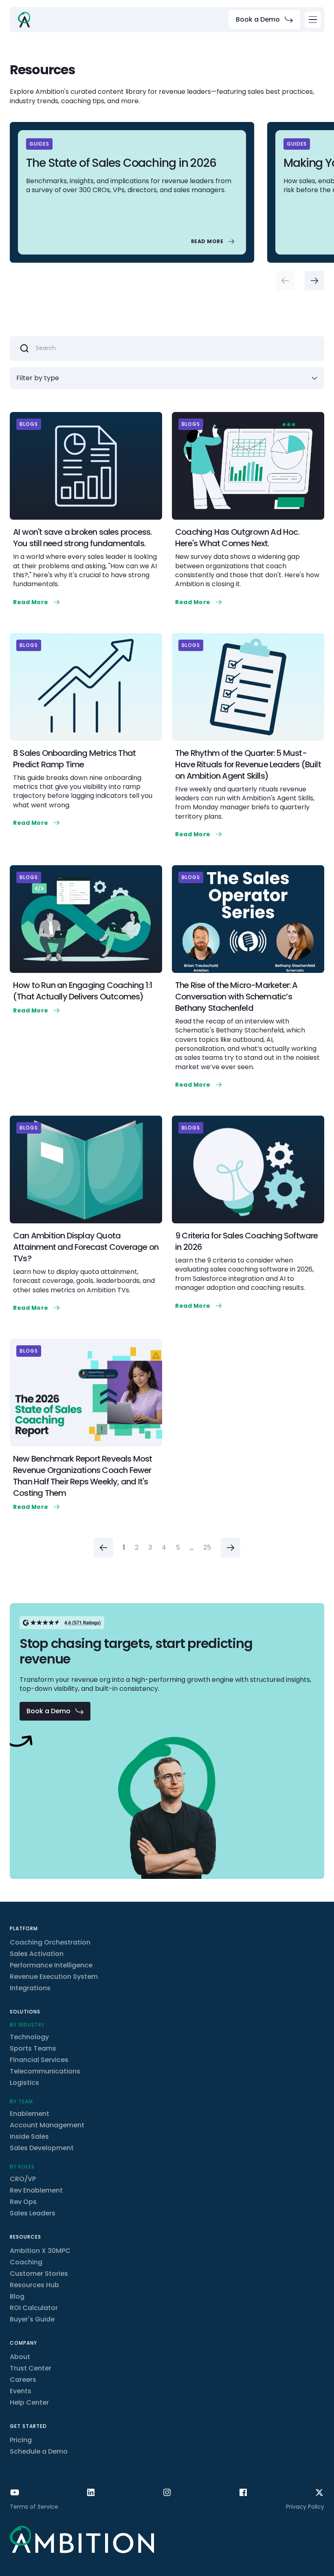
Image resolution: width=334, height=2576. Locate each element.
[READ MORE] (214, 241)
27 (207, 1548)
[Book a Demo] (264, 20)
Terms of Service (34, 2507)
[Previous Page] (103, 1548)
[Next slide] (314, 281)
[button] (313, 20)
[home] (24, 20)
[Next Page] (231, 1548)
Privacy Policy (305, 2507)
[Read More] (37, 602)
